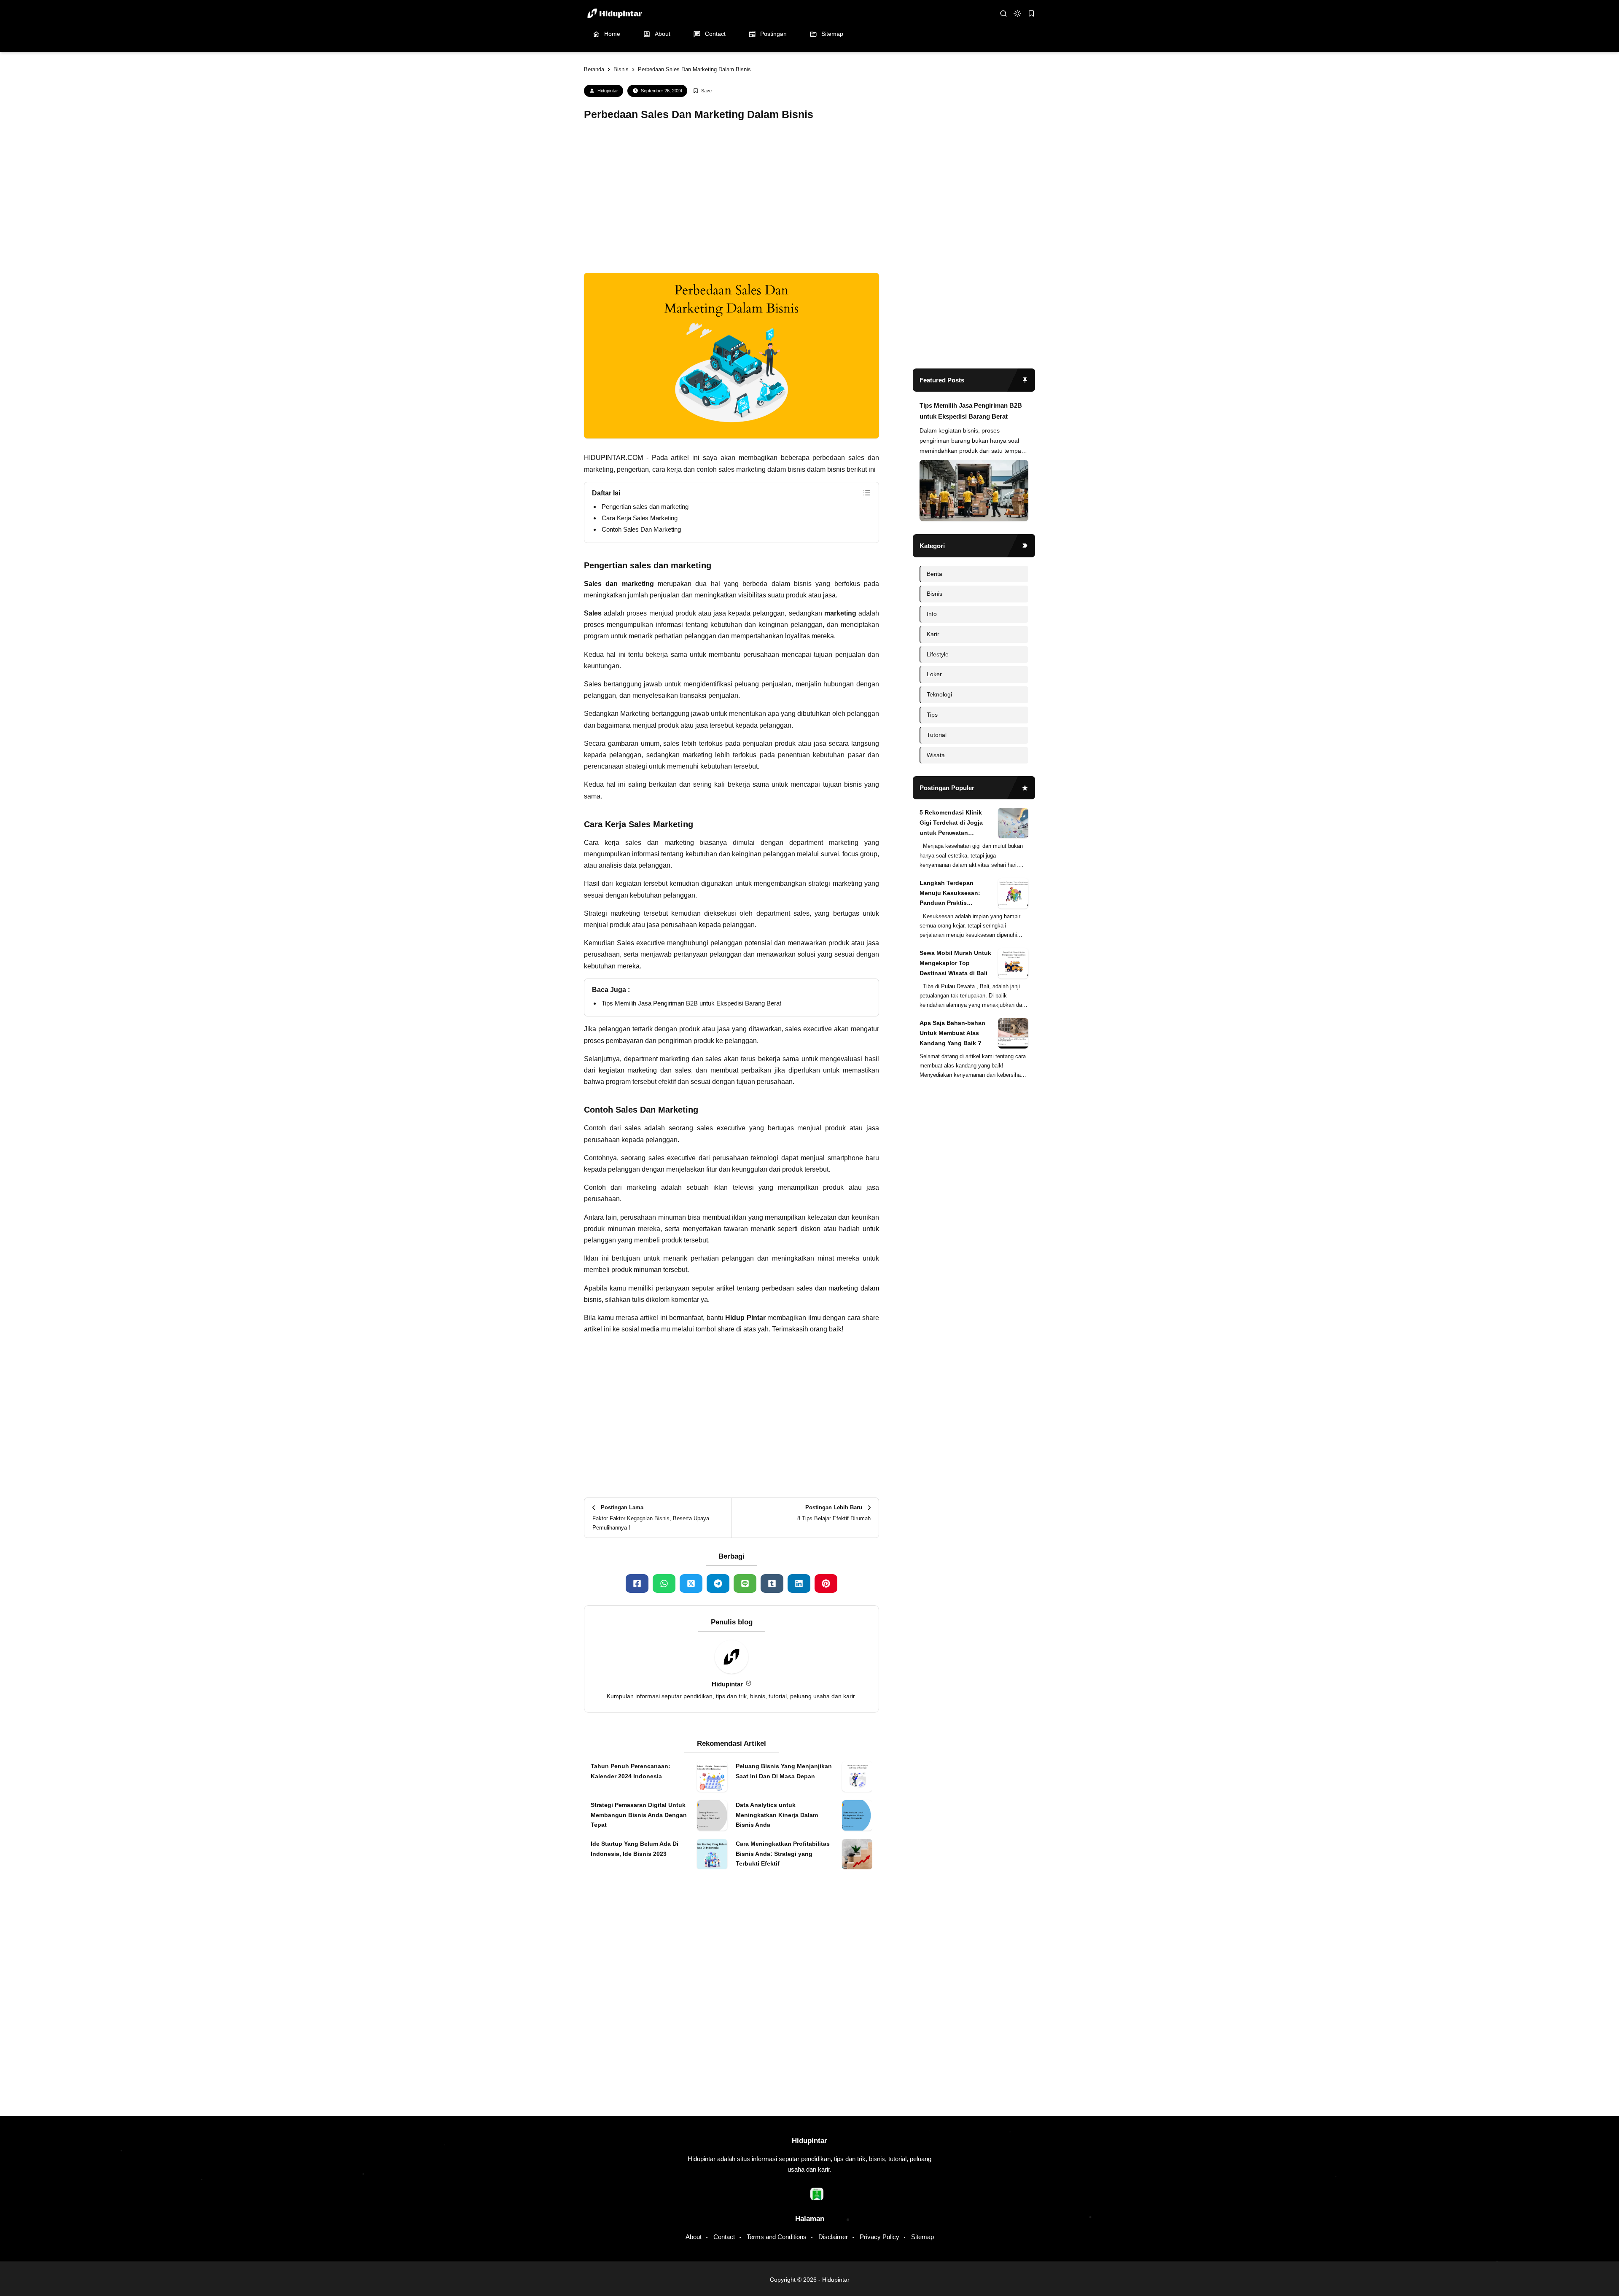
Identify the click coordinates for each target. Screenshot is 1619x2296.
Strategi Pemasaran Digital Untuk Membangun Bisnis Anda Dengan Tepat (639, 2052)
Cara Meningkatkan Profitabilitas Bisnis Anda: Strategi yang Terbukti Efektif (783, 2091)
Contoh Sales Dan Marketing (641, 529)
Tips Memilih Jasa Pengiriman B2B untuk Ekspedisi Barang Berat (691, 1003)
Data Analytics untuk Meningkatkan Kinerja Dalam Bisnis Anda (777, 2052)
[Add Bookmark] (702, 91)
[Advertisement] (732, 200)
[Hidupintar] (614, 13)
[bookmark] (1031, 13)
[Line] (745, 1584)
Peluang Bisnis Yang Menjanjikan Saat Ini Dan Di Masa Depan (784, 2008)
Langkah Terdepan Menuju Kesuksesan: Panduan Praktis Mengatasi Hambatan (950, 1601)
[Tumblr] (772, 1584)
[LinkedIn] (799, 1584)
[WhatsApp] (664, 1584)
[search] (1003, 13)
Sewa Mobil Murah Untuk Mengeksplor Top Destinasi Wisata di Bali (955, 1670)
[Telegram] (718, 1584)
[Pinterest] (826, 1584)
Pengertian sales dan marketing (645, 507)
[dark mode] (1017, 13)
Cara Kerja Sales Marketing (640, 518)
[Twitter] (691, 1584)
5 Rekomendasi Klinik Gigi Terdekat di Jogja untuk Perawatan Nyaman (951, 1531)
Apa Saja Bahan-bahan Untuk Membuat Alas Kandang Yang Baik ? (952, 1741)
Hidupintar (608, 91)
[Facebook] (637, 1584)
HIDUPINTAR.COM (613, 458)
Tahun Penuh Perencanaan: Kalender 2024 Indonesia (631, 2008)
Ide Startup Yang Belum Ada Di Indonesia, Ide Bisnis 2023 (635, 2086)
